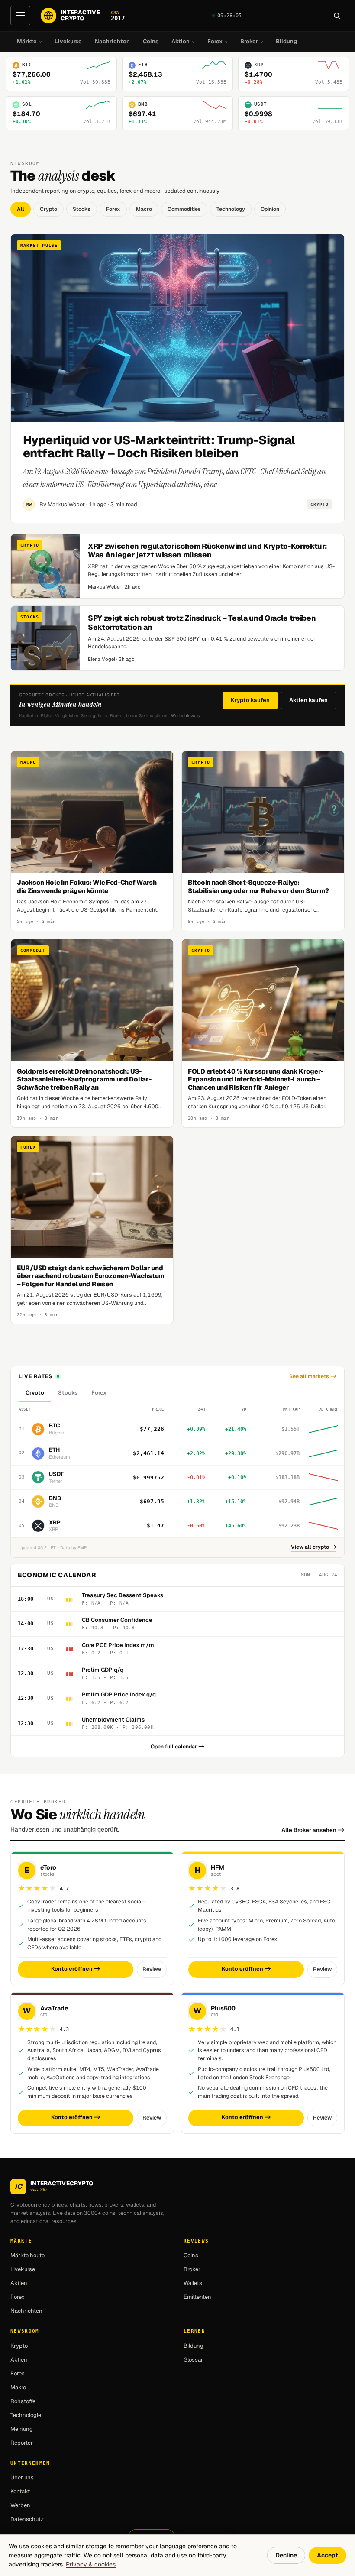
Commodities (184, 209)
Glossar (193, 2360)
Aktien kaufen (308, 700)
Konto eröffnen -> (76, 1969)
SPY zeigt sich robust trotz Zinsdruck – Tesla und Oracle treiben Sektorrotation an (202, 622)
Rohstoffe (23, 2401)
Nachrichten (112, 41)
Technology (231, 209)
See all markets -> (313, 1376)
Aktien (183, 41)
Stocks (82, 209)
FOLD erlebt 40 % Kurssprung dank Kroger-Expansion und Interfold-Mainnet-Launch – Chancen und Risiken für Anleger (256, 1079)
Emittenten (197, 2297)
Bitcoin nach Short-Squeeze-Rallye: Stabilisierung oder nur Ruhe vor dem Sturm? (258, 887)
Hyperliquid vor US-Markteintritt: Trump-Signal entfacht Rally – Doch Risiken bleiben (159, 446)
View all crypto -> (314, 1547)
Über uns (22, 2477)
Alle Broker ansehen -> (313, 1830)
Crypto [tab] (35, 1393)
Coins (151, 41)
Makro (18, 2387)
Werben (20, 2505)
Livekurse (68, 41)
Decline (286, 2555)
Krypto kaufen (250, 700)
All (21, 209)
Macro (144, 209)
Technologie (26, 2415)
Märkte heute (27, 2255)
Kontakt (20, 2491)
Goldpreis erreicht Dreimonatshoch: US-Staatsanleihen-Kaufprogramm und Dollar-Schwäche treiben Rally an (84, 1079)
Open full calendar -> (177, 1747)
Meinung (22, 2429)
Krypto (19, 2346)
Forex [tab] (99, 1393)
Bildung (286, 41)
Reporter (22, 2443)
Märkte (29, 41)
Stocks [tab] (68, 1393)
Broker (252, 41)
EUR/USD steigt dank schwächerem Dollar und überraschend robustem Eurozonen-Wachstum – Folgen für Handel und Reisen (91, 1276)
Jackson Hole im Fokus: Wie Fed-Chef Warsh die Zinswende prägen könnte (87, 887)
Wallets (193, 2283)
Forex (217, 41)
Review (152, 1969)
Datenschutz (27, 2519)
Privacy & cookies (91, 2564)
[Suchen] (337, 16)
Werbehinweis (185, 716)
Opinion (270, 209)
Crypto (48, 209)
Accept (328, 2555)
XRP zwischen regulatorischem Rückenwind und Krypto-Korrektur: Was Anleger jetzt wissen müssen (207, 550)
